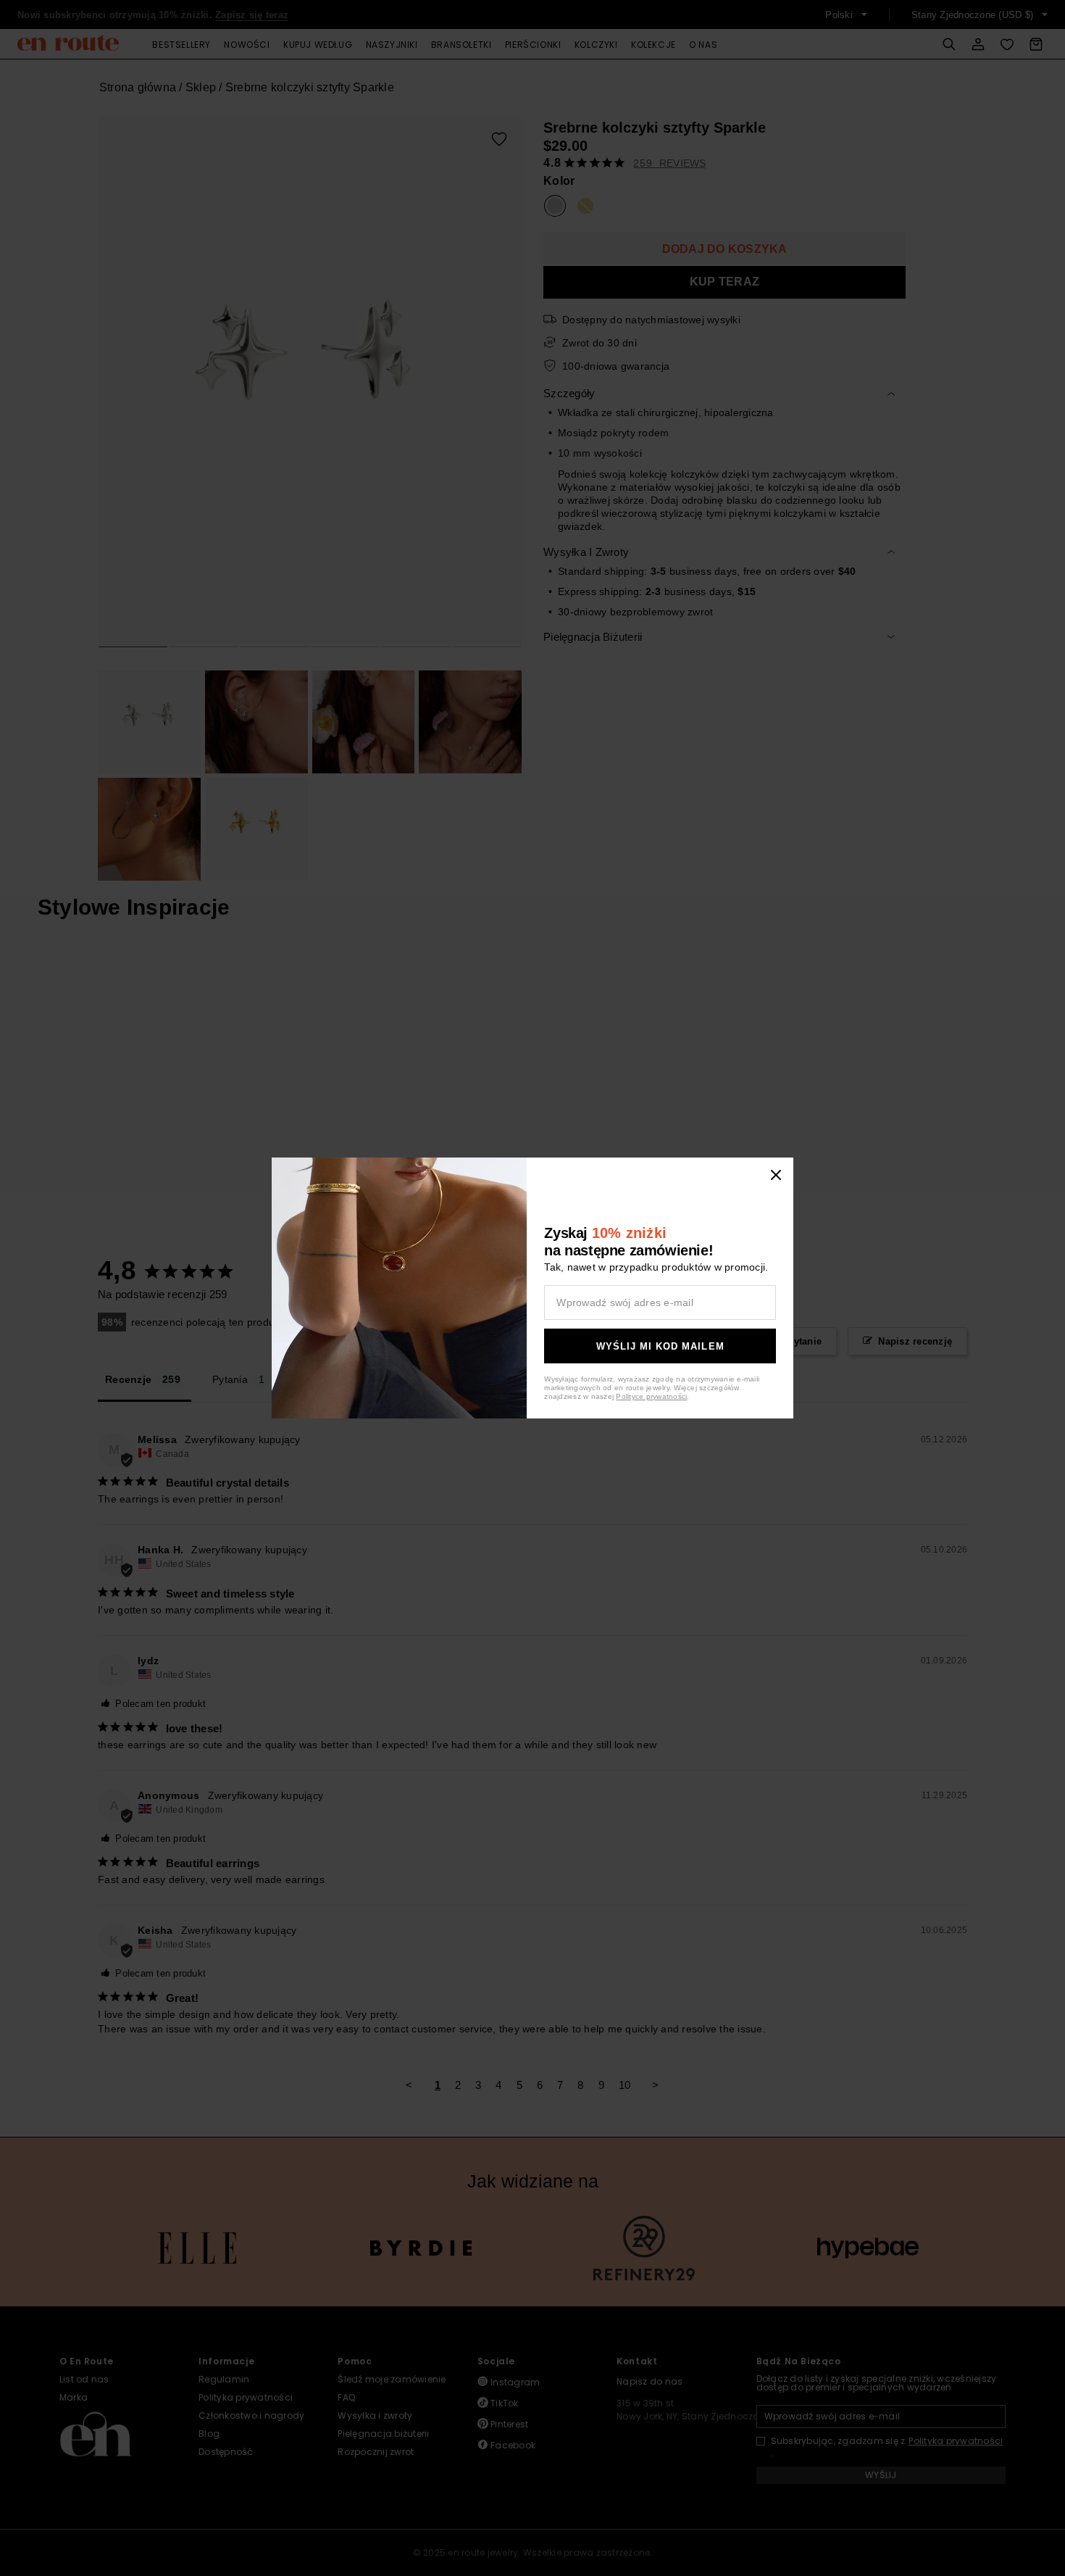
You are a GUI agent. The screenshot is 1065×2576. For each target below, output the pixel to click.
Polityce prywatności (651, 1396)
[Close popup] (776, 1175)
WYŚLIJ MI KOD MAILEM (660, 1346)
